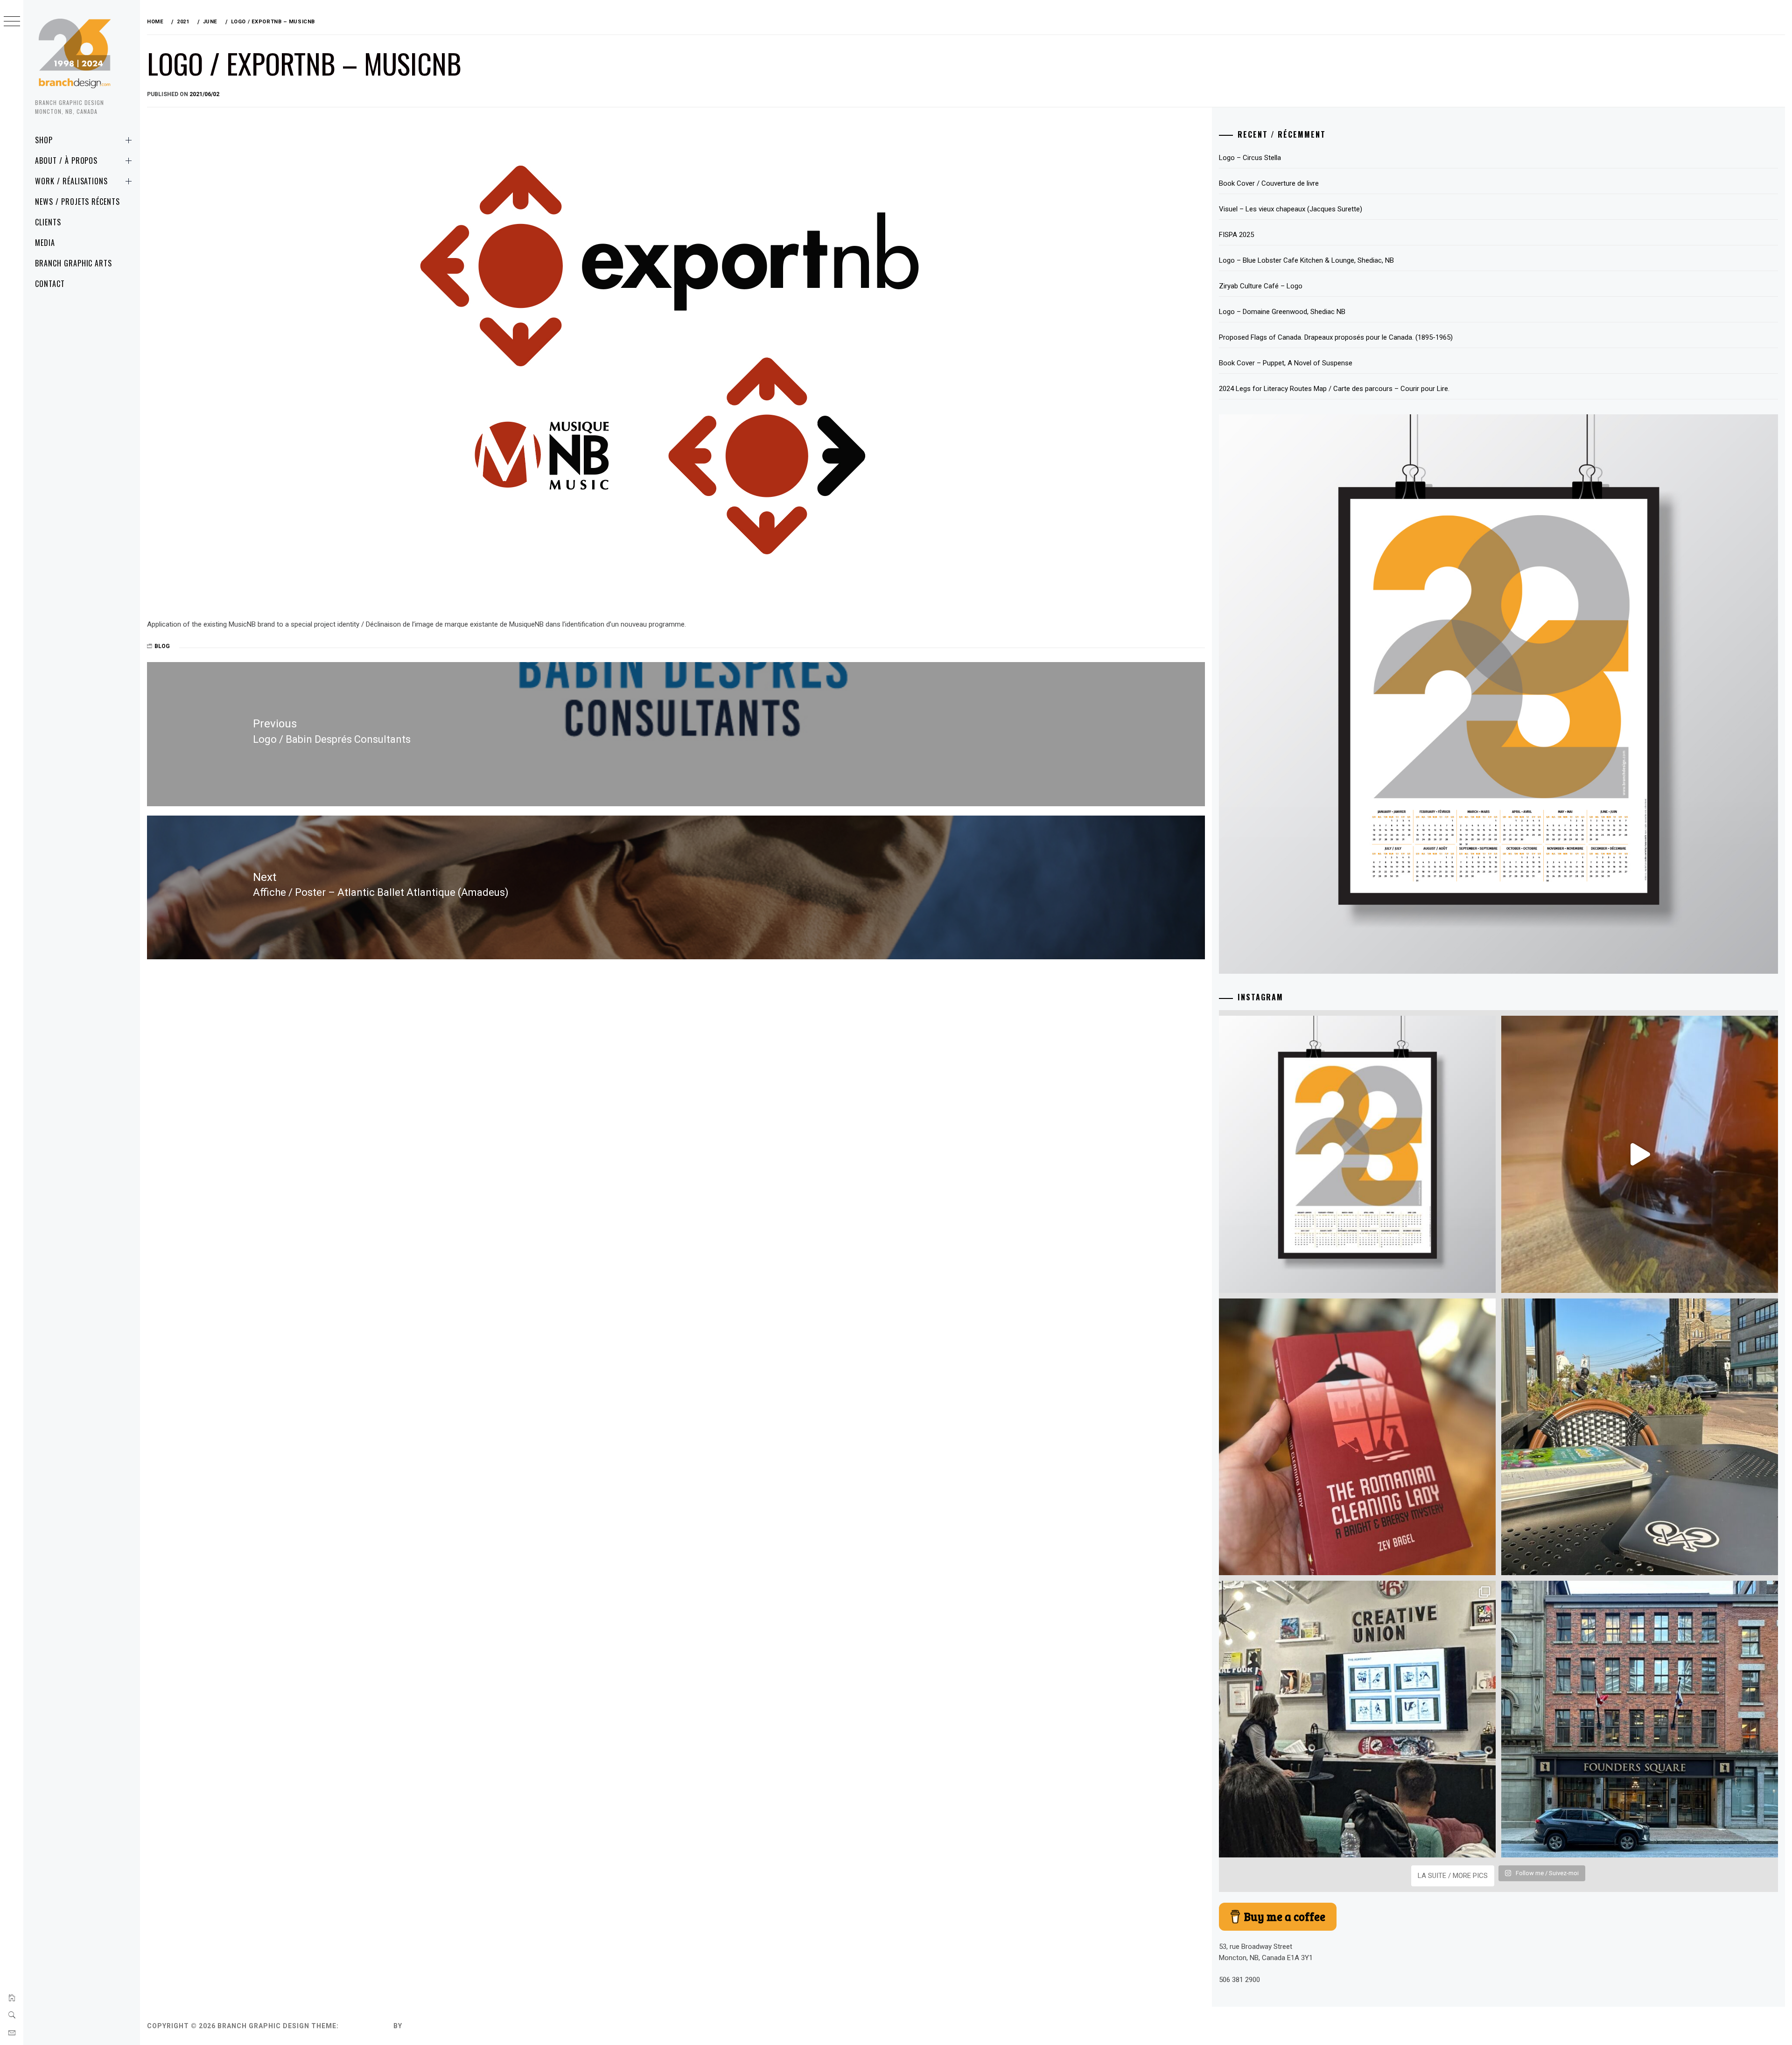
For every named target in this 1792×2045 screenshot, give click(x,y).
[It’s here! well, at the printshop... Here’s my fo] (1357, 1154)
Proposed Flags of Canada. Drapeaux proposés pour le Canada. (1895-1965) (1336, 337)
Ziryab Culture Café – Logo (1261, 286)
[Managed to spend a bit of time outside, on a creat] (1640, 1437)
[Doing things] (1640, 1154)
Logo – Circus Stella (1250, 158)
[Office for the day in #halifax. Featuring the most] (1640, 1719)
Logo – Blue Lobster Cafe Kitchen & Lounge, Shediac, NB (1306, 260)
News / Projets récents (77, 202)
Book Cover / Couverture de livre (1269, 183)
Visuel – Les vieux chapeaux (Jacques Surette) (1291, 209)
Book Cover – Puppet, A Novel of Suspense (1286, 363)
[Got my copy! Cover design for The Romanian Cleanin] (1357, 1437)
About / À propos (66, 161)
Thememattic (431, 2026)
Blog (162, 646)
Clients (48, 222)
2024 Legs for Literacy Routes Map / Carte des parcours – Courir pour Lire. (1334, 389)
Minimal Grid (366, 2026)
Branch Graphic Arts (73, 263)
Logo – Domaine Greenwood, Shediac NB (1282, 312)
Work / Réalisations (71, 181)
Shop (44, 140)
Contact (50, 284)
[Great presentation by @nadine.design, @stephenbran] (1357, 1719)
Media (45, 243)
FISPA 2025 (1236, 235)
